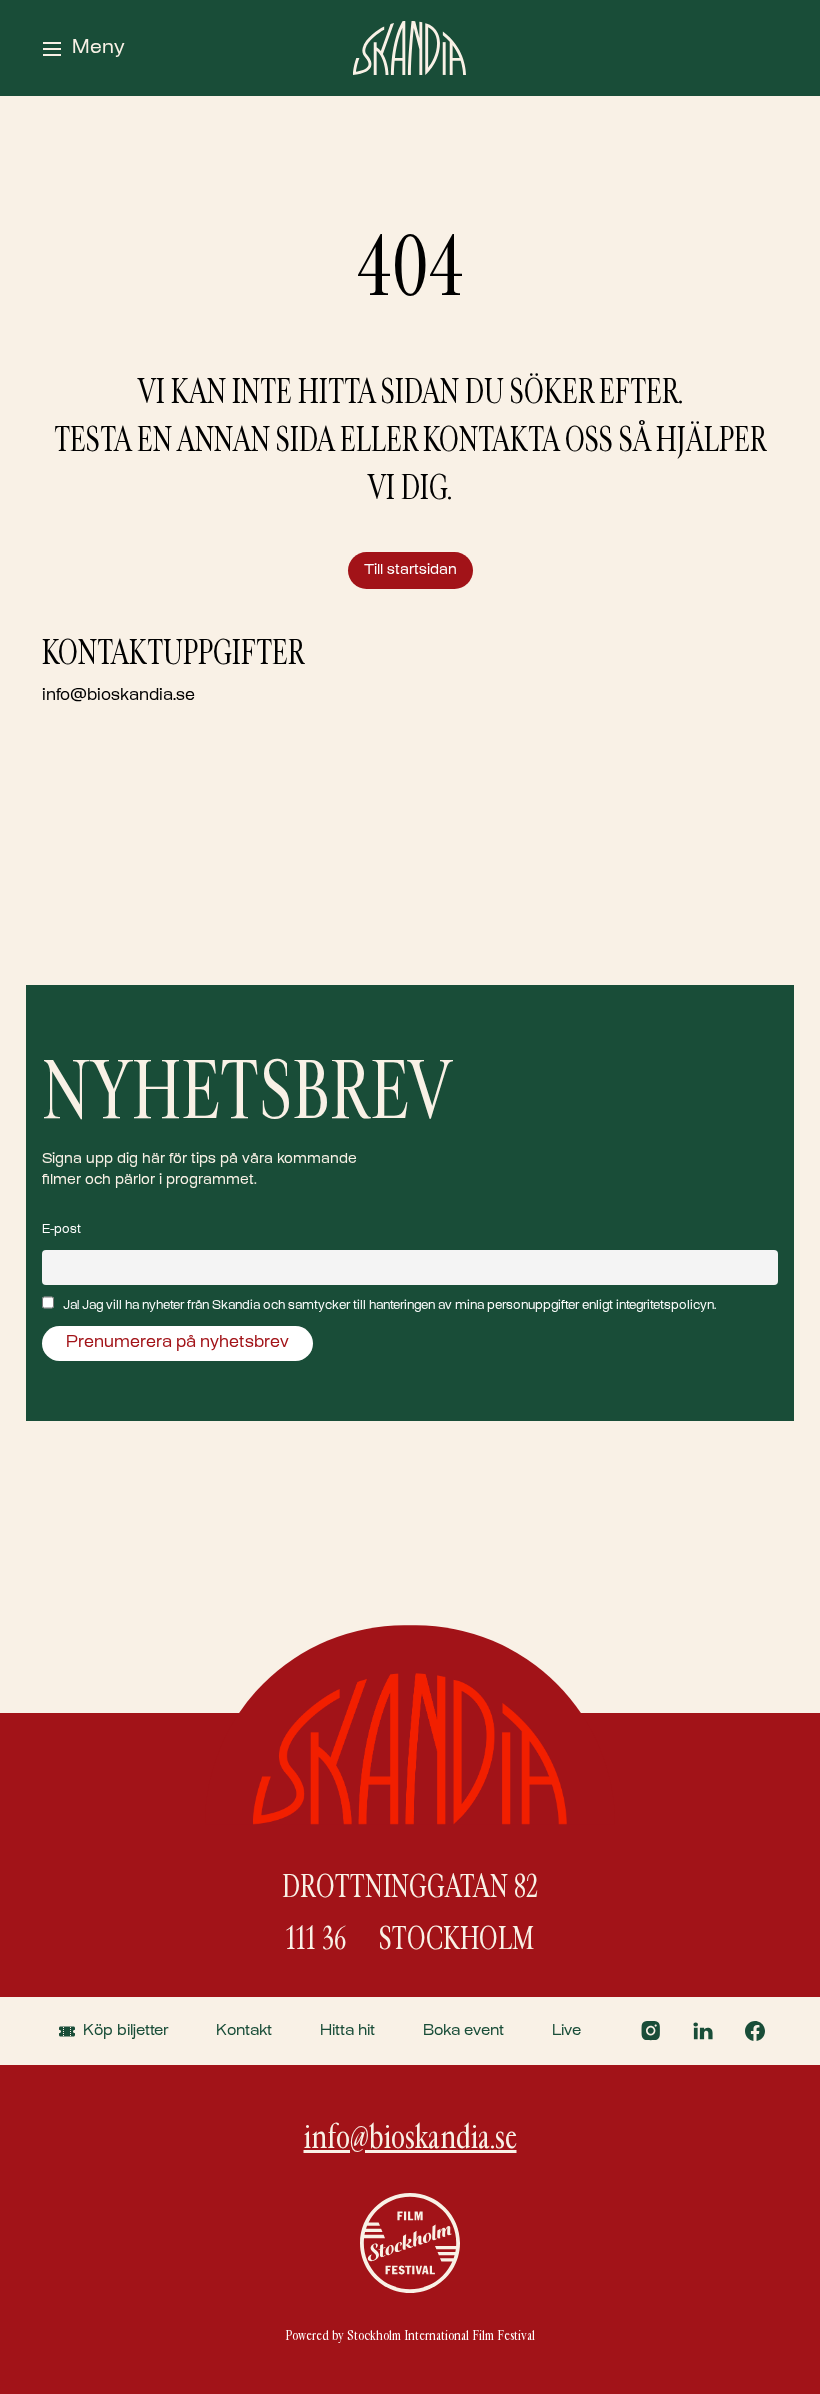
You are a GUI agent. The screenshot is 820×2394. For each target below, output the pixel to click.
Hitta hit (347, 2031)
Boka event (463, 2031)
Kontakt (244, 2031)
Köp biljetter (125, 2031)
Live (566, 2031)
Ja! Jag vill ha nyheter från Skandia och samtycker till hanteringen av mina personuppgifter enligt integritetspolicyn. (389, 1306)
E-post (61, 1230)
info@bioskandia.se (118, 696)
